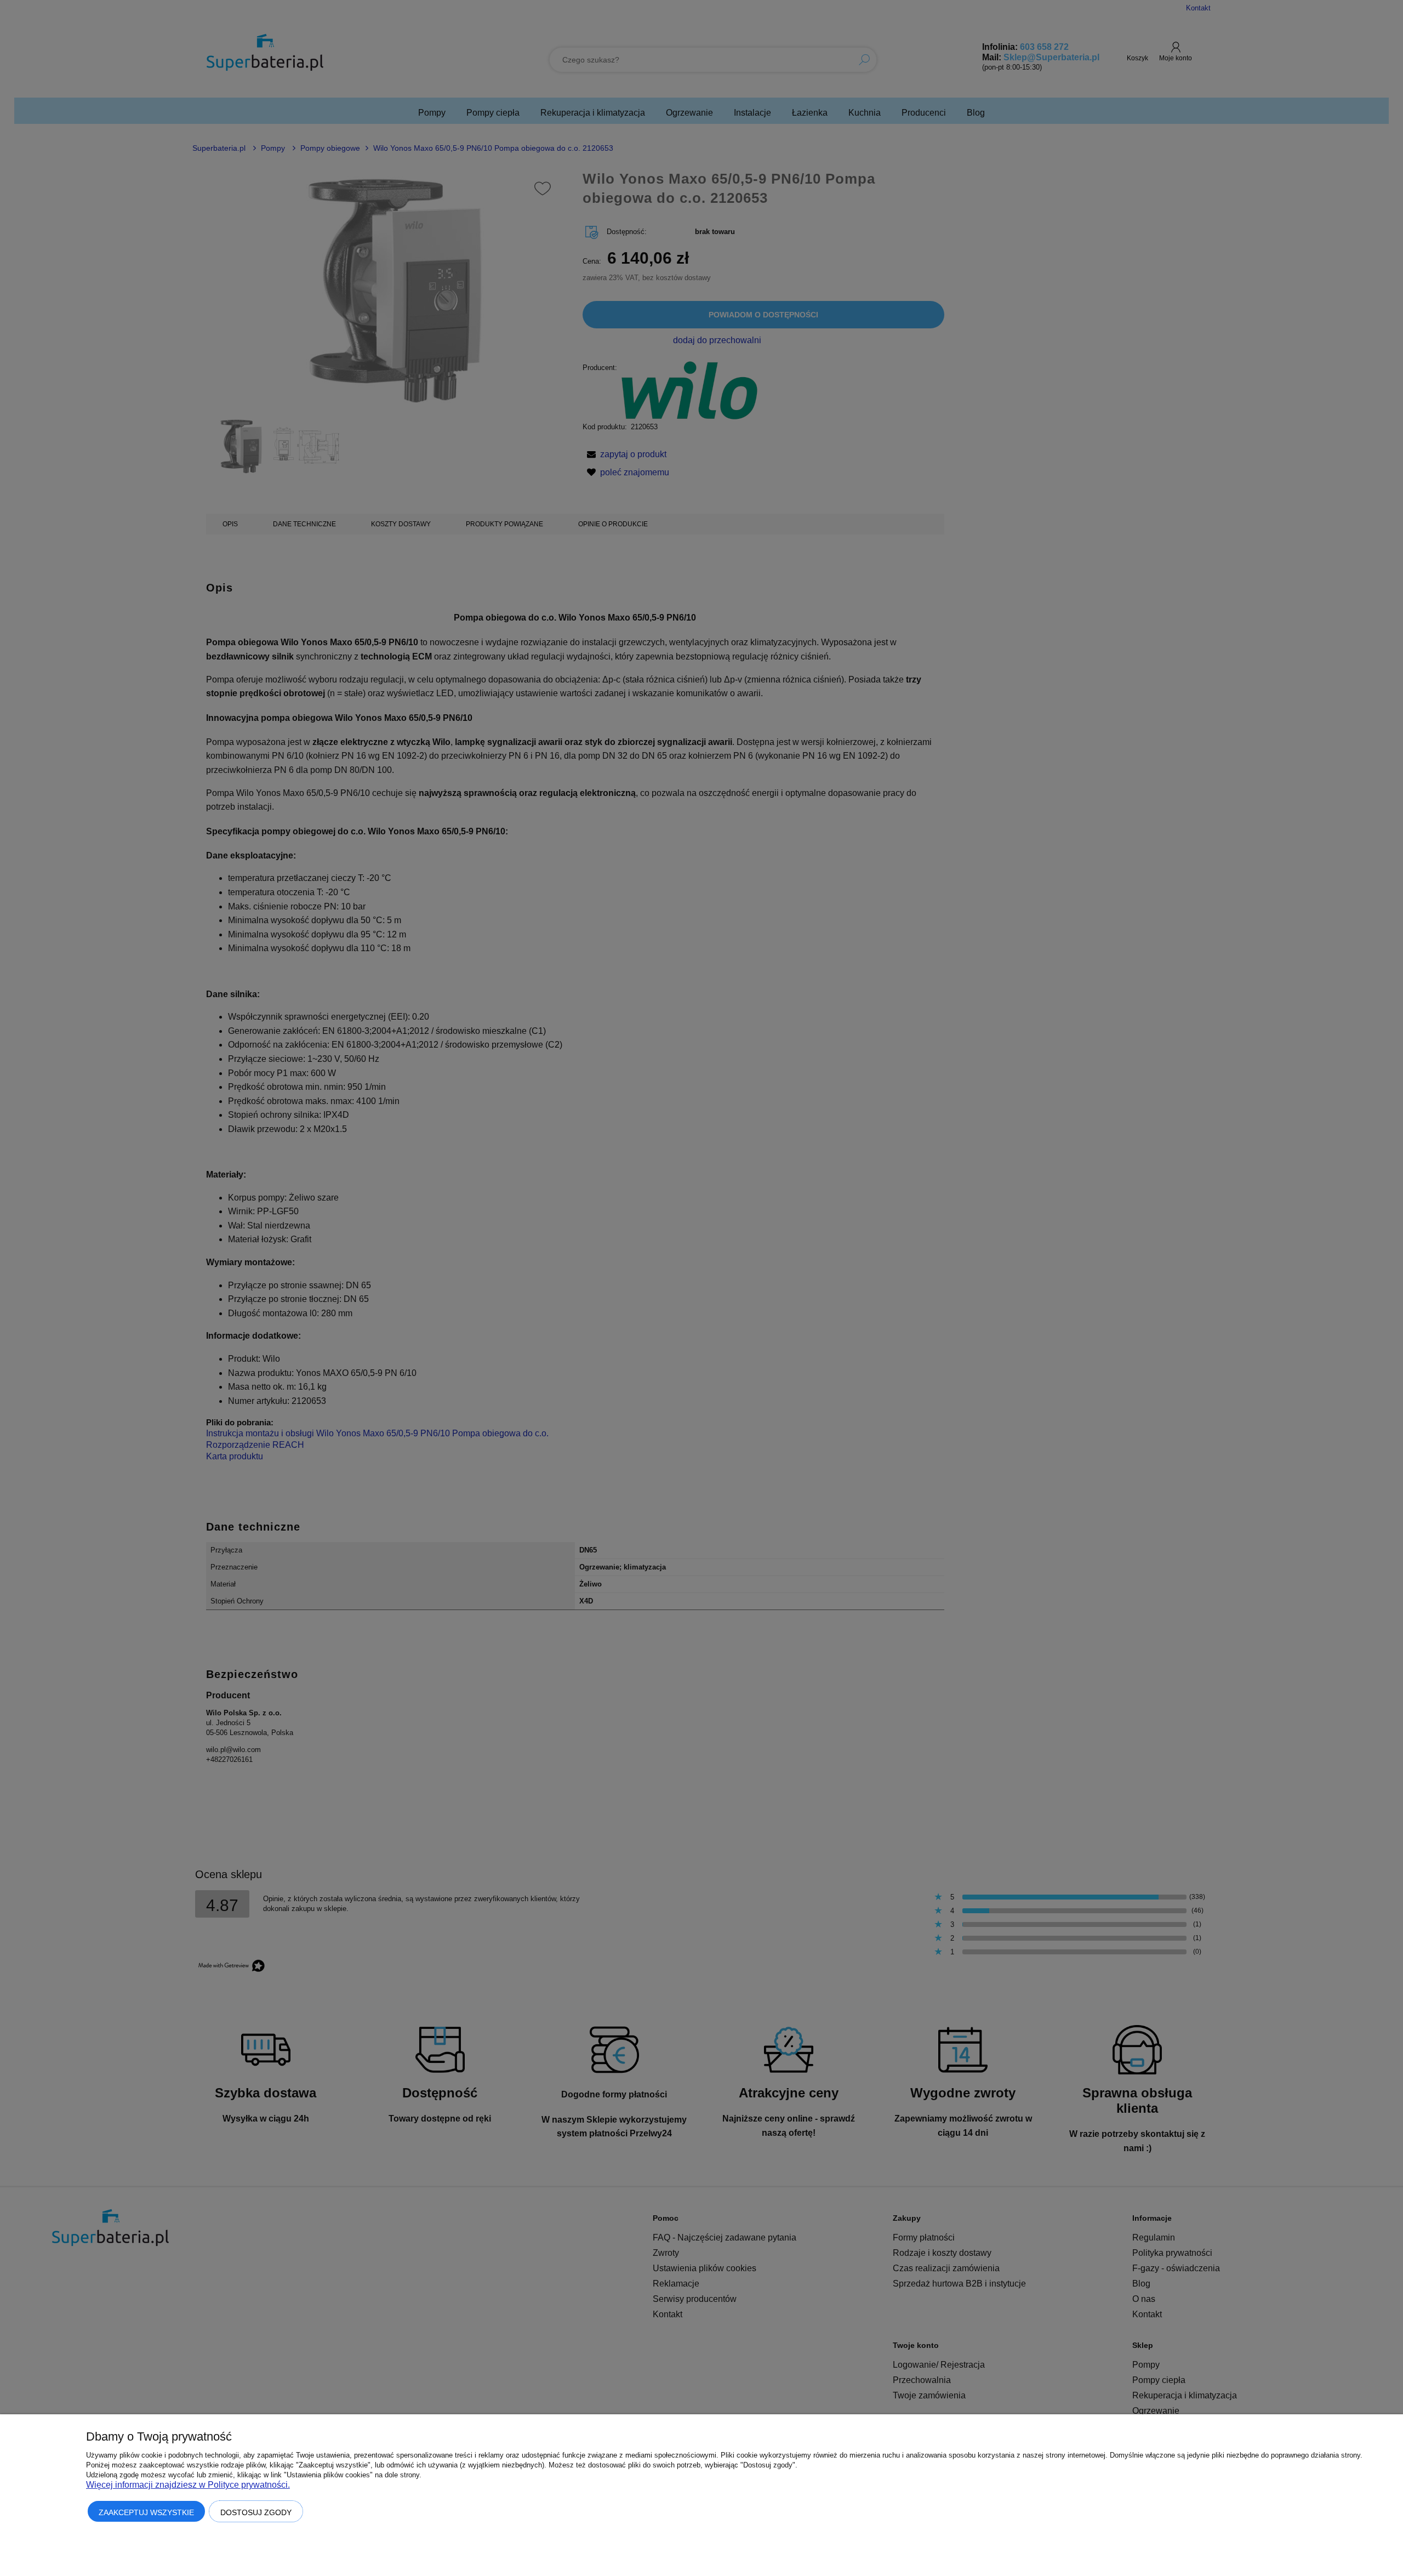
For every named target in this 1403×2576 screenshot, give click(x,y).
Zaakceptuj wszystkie (146, 2512)
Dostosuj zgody (256, 2512)
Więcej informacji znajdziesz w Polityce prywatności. (188, 2485)
